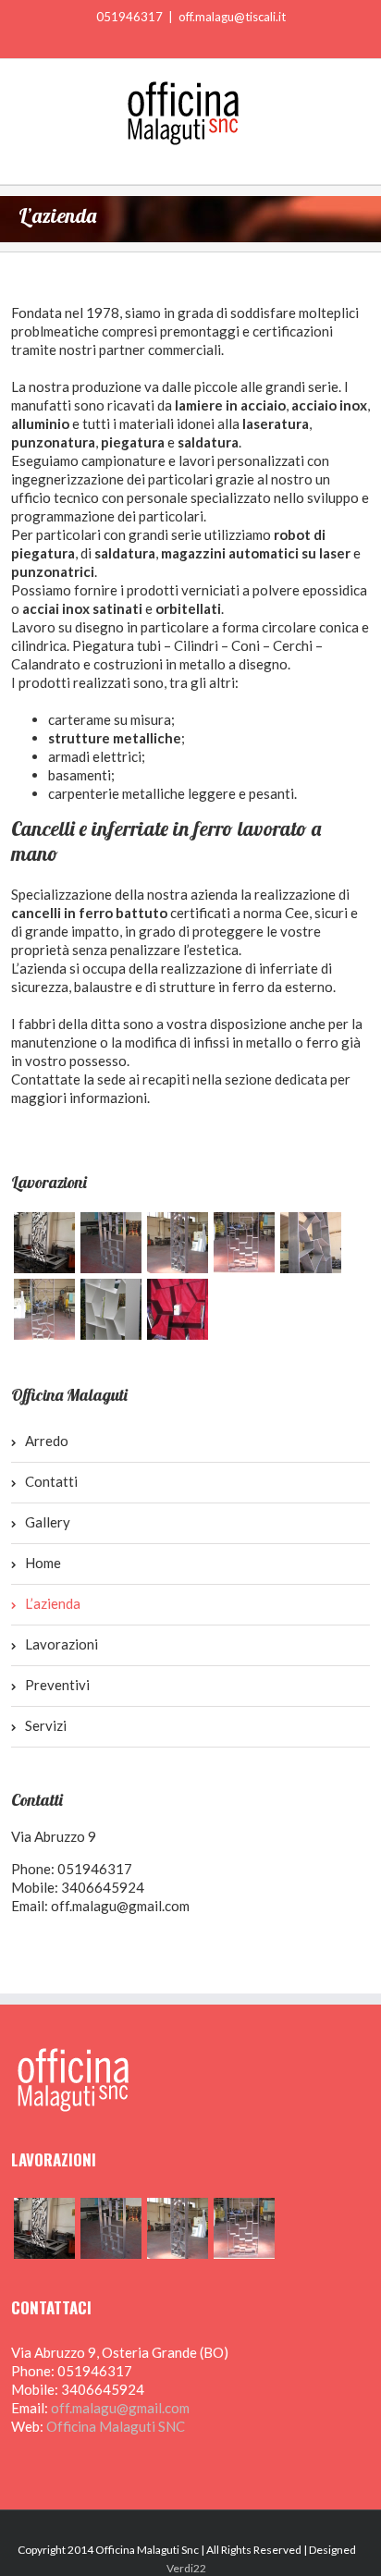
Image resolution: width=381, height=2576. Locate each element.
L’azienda (53, 1603)
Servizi (46, 1725)
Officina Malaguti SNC (116, 2426)
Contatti (51, 1481)
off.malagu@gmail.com (120, 1906)
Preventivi (57, 1685)
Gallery (48, 1522)
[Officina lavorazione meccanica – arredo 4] (111, 1309)
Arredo (47, 1441)
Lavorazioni (61, 1644)
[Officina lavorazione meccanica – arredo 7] (244, 1243)
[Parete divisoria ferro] (44, 1243)
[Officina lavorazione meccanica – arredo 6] (311, 1243)
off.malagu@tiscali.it (232, 17)
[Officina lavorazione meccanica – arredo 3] (178, 1309)
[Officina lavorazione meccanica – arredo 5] (44, 1309)
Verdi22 (186, 2568)
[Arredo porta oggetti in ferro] (111, 1243)
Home (43, 1563)
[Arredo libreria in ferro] (178, 1243)
